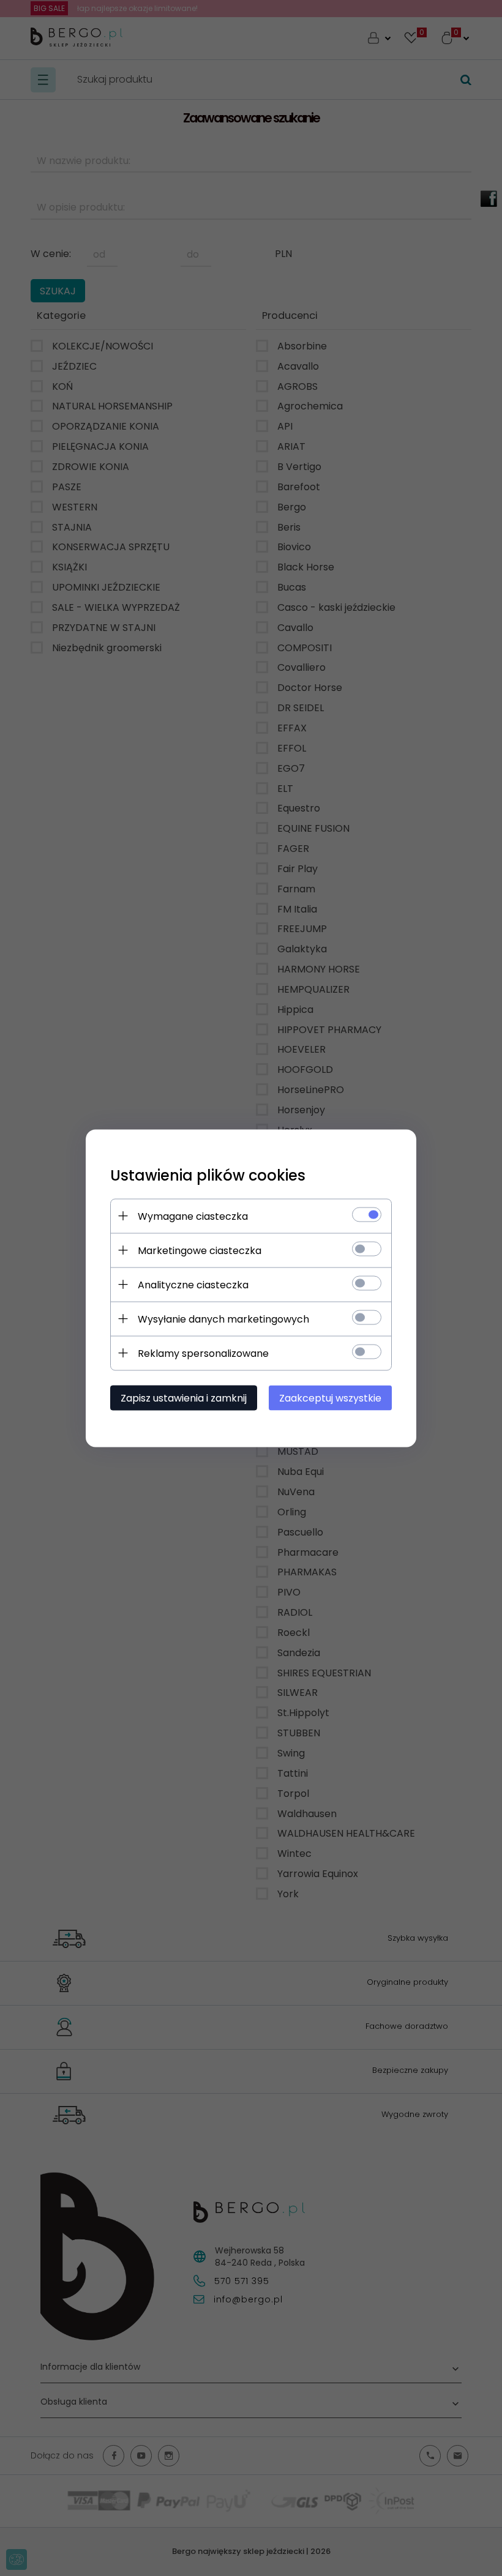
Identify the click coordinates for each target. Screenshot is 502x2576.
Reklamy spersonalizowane (203, 1353)
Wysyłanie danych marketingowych (223, 1319)
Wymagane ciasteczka (193, 1216)
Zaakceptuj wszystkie (330, 1398)
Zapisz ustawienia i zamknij (184, 1398)
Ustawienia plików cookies (208, 1175)
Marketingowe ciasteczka (200, 1250)
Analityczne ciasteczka (193, 1284)
